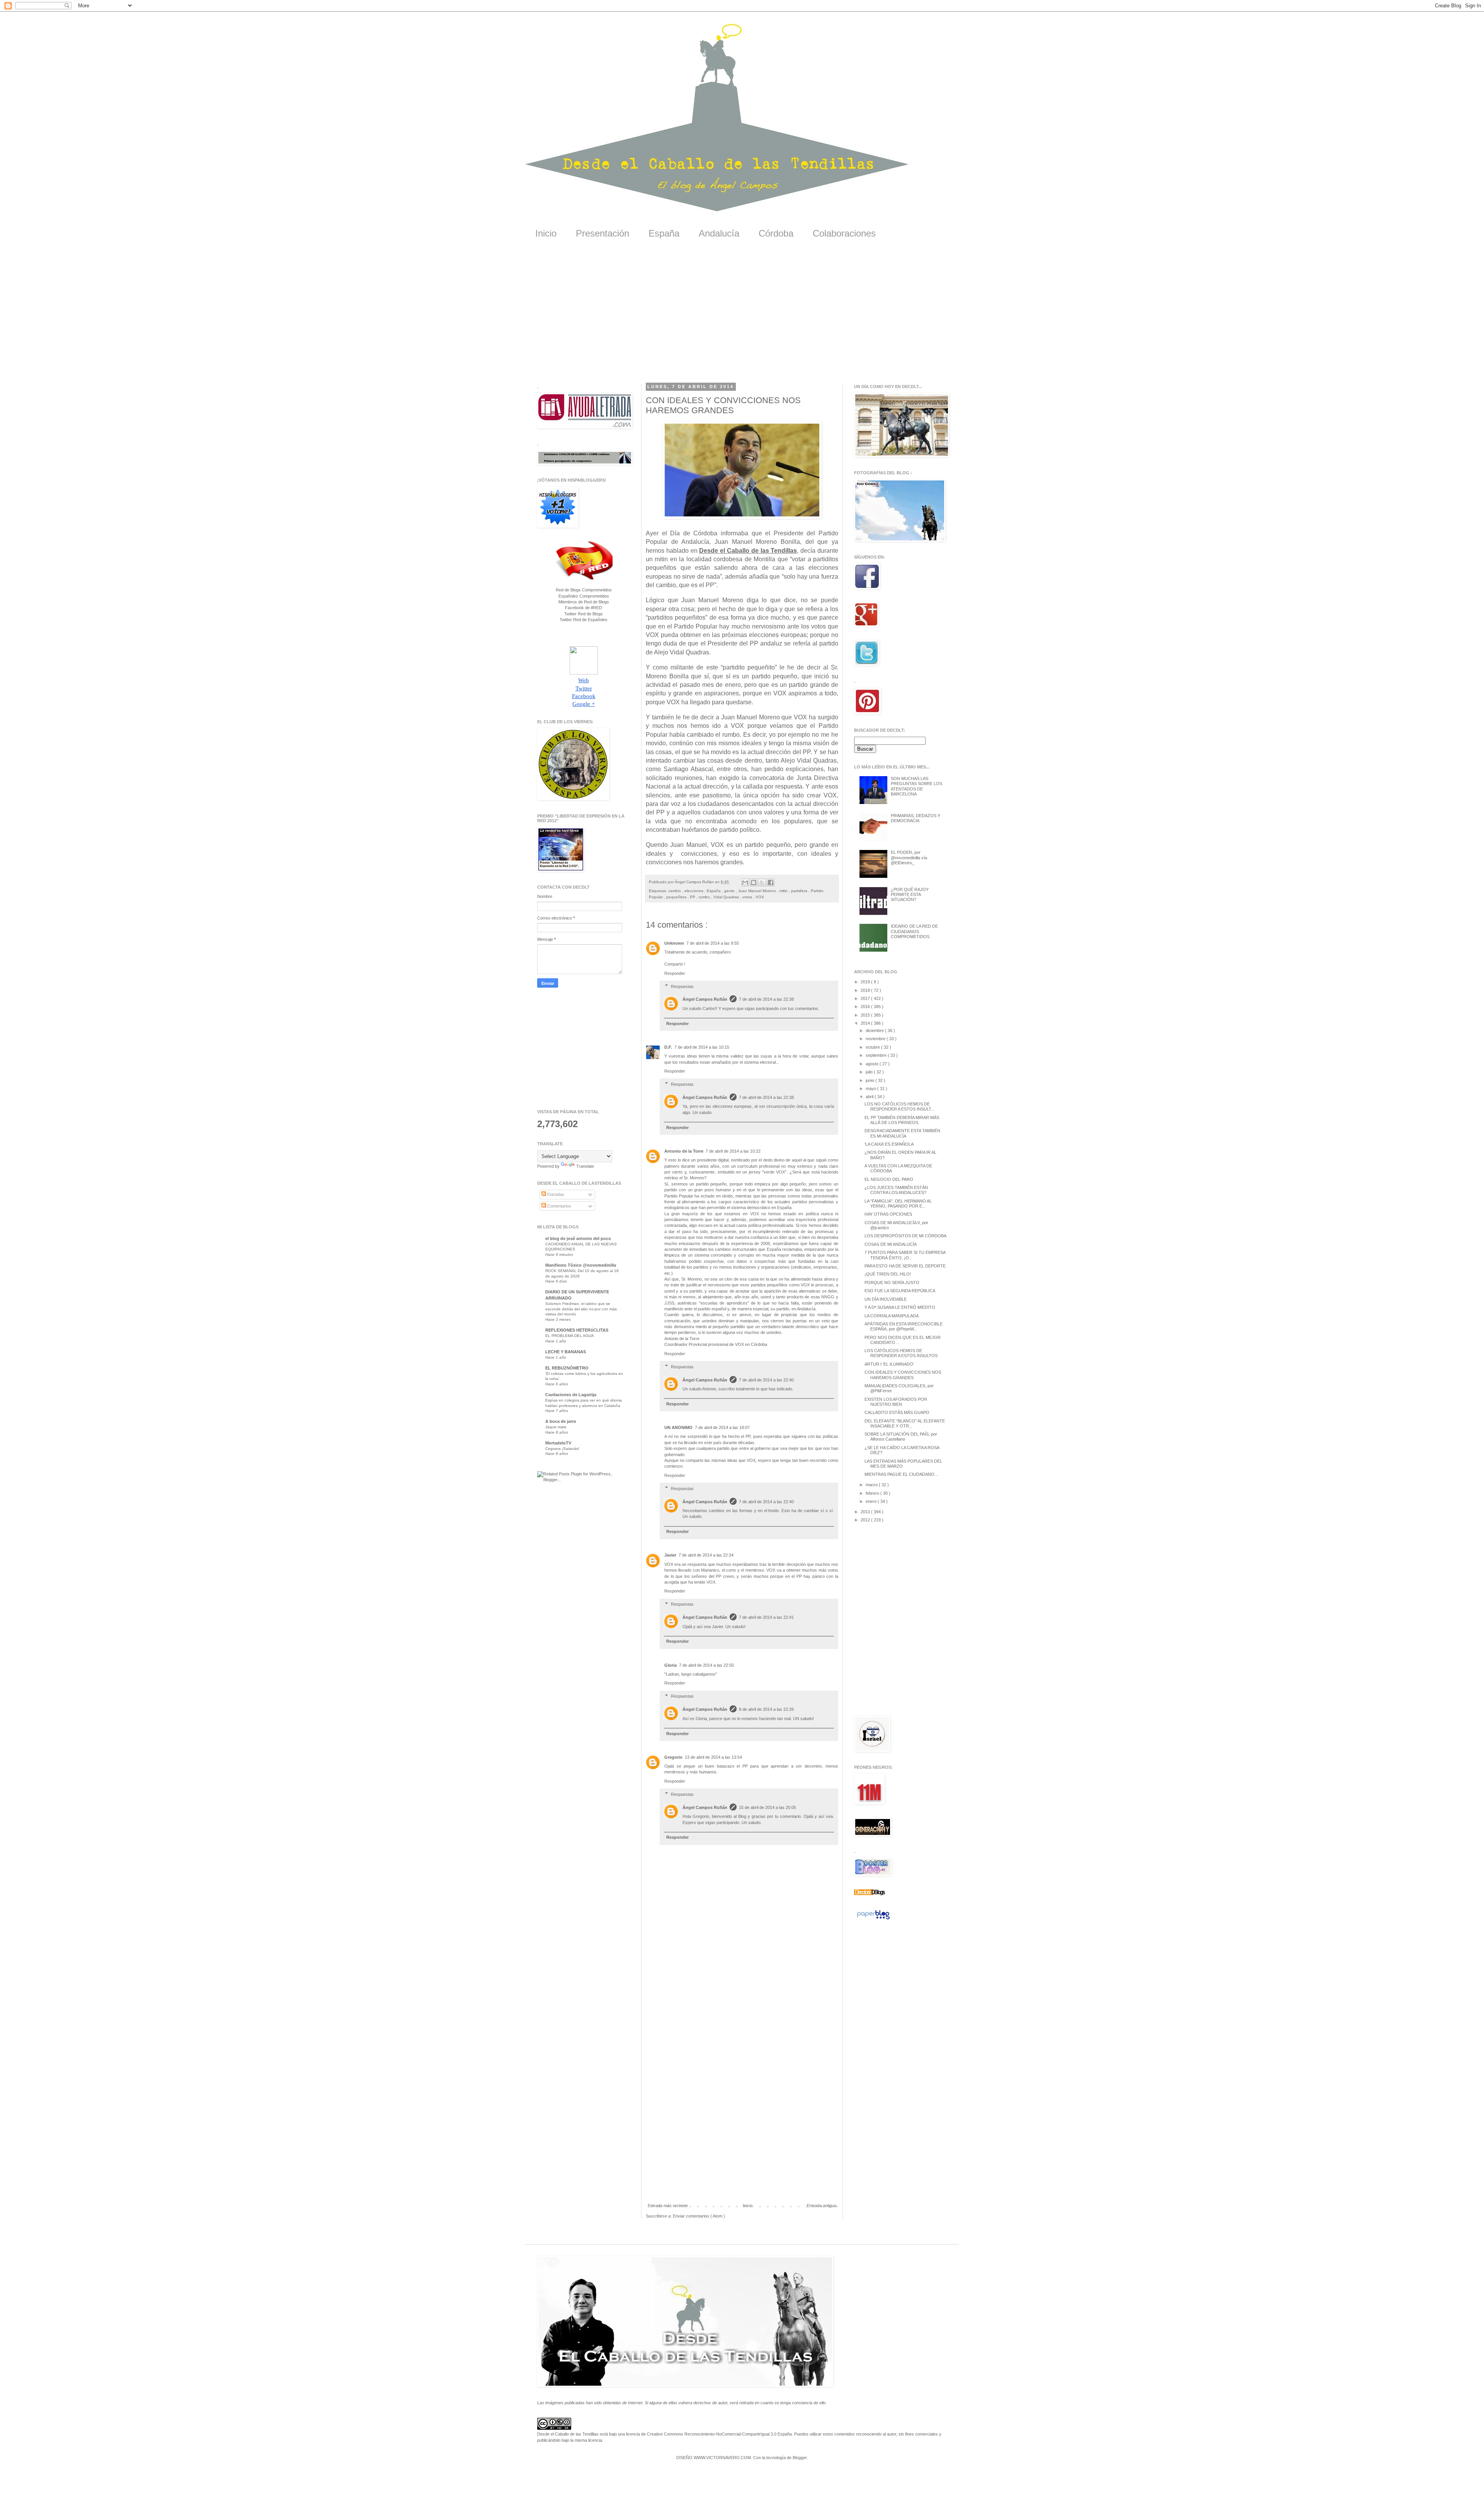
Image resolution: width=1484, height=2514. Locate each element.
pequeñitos (677, 897)
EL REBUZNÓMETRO (567, 1368)
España (664, 233)
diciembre (875, 1030)
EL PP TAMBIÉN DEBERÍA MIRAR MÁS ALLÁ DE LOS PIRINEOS (902, 1120)
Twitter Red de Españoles (584, 620)
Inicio (546, 233)
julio (870, 1072)
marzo (872, 1485)
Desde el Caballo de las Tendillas (748, 551)
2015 (866, 1015)
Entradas (555, 1194)
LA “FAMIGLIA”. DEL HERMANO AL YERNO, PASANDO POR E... (898, 1203)
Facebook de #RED (584, 608)
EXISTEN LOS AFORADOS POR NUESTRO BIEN (896, 1402)
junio (870, 1080)
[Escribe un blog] (754, 882)
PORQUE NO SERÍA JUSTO (892, 1283)
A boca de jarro (561, 1421)
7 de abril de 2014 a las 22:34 (706, 1555)
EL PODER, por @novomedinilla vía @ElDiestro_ (909, 857)
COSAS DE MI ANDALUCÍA (891, 1244)
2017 (866, 998)
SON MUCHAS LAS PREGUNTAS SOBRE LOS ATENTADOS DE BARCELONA (916, 786)
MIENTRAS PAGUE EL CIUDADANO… (902, 1474)
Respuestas (682, 986)
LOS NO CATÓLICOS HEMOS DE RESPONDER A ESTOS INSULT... (899, 1106)
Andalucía (719, 233)
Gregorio (673, 1757)
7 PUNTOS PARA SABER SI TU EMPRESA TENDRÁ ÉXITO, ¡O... (905, 1255)
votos (748, 897)
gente (730, 891)
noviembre (876, 1039)
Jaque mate (556, 1427)
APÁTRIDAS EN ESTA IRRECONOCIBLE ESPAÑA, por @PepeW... (904, 1326)
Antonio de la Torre (684, 1151)
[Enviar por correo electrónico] (745, 882)
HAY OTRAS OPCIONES (888, 1214)
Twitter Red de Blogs (584, 614)
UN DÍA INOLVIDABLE (886, 1299)
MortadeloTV (558, 1443)
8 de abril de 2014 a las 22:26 (766, 1709)
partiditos (800, 891)
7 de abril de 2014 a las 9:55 (713, 943)
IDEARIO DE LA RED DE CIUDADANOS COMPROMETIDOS (914, 931)
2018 (866, 990)
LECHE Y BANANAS (566, 1352)
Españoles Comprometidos (584, 596)
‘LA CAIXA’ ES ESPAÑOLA (889, 1144)
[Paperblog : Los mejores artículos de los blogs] (873, 1920)
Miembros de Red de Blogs (584, 602)
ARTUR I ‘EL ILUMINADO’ (889, 1364)
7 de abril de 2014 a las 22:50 (706, 1665)
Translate (585, 1166)
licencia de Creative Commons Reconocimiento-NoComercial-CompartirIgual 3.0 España (709, 2434)
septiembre (877, 1055)
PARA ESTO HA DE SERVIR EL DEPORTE (905, 1266)
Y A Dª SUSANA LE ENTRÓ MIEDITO (900, 1307)
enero (872, 1501)
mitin (784, 891)
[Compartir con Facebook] (771, 882)
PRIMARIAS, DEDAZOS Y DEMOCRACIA (916, 818)
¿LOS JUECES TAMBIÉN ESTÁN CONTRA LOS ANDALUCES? (896, 1190)
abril (870, 1097)
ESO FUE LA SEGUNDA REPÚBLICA (900, 1291)
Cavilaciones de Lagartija (571, 1395)
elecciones (694, 891)
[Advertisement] (742, 317)
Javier (670, 1555)
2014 (866, 1023)
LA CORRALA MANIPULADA (892, 1316)
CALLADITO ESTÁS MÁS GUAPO (897, 1412)
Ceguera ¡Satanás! (562, 1449)
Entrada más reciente (668, 2206)
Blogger (800, 2458)
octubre (873, 1047)
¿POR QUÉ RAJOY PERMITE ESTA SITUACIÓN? (910, 894)
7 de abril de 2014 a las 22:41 (766, 1617)
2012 (866, 1520)
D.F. (668, 1047)
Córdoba (776, 233)
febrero (873, 1493)
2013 (866, 1512)
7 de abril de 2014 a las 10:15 (702, 1047)
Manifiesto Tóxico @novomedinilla (581, 1265)
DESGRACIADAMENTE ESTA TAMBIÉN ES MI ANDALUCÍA (902, 1133)
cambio (675, 891)
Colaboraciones (844, 233)
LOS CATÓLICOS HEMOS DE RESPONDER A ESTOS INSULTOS (901, 1353)
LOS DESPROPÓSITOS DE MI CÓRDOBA (905, 1236)
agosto (873, 1064)
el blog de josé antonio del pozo (578, 1238)
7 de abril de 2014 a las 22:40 (766, 1380)
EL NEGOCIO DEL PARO (889, 1179)
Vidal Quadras (727, 897)
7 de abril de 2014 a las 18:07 (722, 1427)
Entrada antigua (822, 2206)
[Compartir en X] (762, 882)
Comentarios (559, 1206)
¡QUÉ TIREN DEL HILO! (888, 1274)
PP (693, 897)
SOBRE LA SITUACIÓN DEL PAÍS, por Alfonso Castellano (901, 1437)
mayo (871, 1088)
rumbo (705, 897)
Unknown (674, 943)
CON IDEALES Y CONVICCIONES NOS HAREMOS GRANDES (903, 1375)
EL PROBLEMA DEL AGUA (570, 1336)
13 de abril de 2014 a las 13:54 (713, 1757)
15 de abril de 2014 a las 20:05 (768, 1807)
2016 (866, 1007)
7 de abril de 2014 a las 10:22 (733, 1151)
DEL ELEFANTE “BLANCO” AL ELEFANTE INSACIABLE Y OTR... (905, 1423)
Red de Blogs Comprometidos (584, 590)
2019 (866, 982)
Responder (675, 973)
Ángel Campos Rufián (705, 999)
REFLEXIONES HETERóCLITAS (577, 1330)
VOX (760, 897)
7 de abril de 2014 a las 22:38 (766, 999)
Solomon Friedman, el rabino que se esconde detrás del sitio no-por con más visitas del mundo (581, 1309)
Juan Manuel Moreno (758, 891)
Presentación (602, 233)
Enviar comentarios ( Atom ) (699, 2216)
